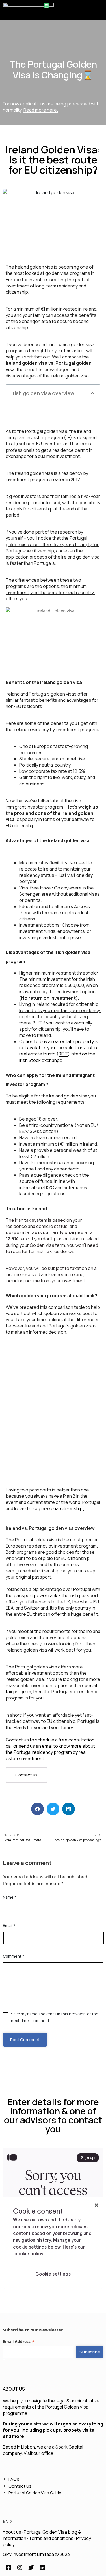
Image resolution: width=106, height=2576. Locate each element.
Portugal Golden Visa (67, 2407)
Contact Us (20, 2486)
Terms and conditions (51, 2538)
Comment (14, 1956)
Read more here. (41, 110)
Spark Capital (69, 2447)
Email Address (19, 2342)
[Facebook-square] (8, 2568)
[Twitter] (31, 2568)
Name (10, 1897)
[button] (100, 9)
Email (9, 1925)
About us (12, 2532)
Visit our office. (39, 2453)
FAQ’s (14, 2479)
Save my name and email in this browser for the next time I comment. (55, 2017)
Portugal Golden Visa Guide (35, 2493)
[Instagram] (20, 2568)
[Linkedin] (42, 2568)
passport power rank (35, 1595)
